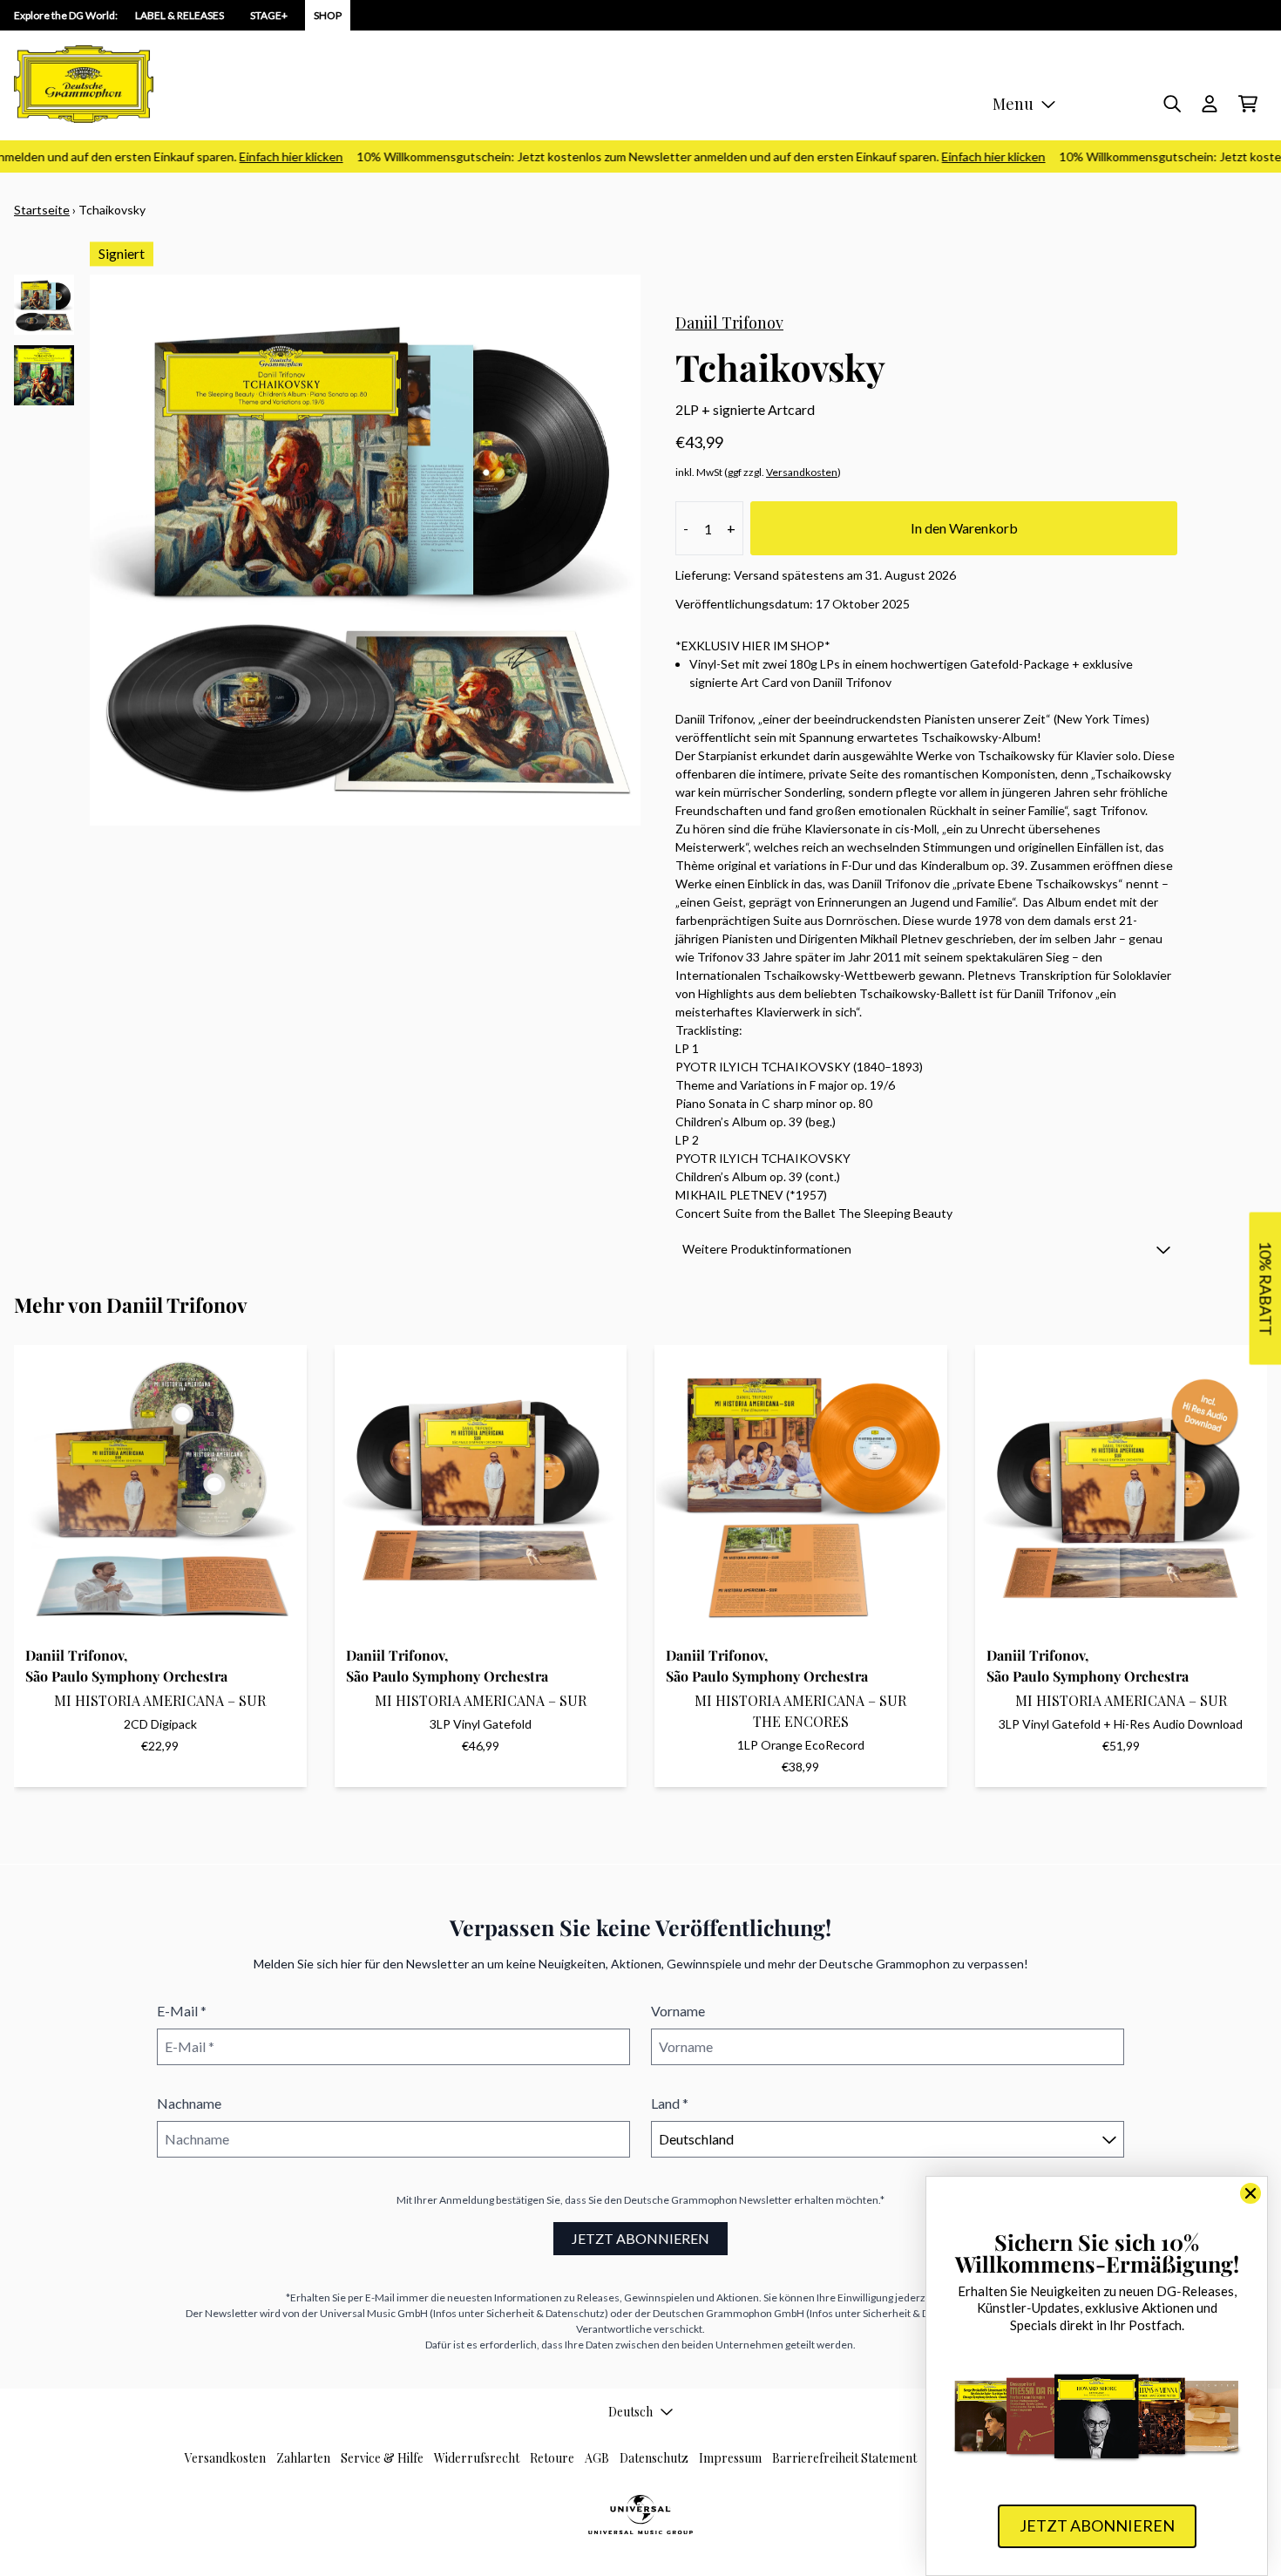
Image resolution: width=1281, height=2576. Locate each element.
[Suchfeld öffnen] (1171, 104)
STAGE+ (269, 15)
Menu (1013, 104)
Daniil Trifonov (729, 323)
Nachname (189, 2103)
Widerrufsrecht (477, 2458)
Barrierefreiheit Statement (844, 2458)
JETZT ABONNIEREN (640, 2238)
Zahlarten (303, 2458)
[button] (926, 1249)
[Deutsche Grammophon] (84, 84)
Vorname (678, 2011)
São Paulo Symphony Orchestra (126, 1676)
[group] (44, 305)
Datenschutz (654, 2458)
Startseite (42, 210)
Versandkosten (802, 472)
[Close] (1250, 2193)
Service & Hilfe (382, 2458)
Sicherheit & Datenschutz (546, 2313)
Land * (670, 2103)
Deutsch (630, 2412)
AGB (597, 2458)
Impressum (730, 2458)
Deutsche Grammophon (681, 2200)
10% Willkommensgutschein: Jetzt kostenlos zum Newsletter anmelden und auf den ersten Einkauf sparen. (670, 156)
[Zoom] (365, 550)
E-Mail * (182, 2011)
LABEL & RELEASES (180, 15)
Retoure (552, 2458)
